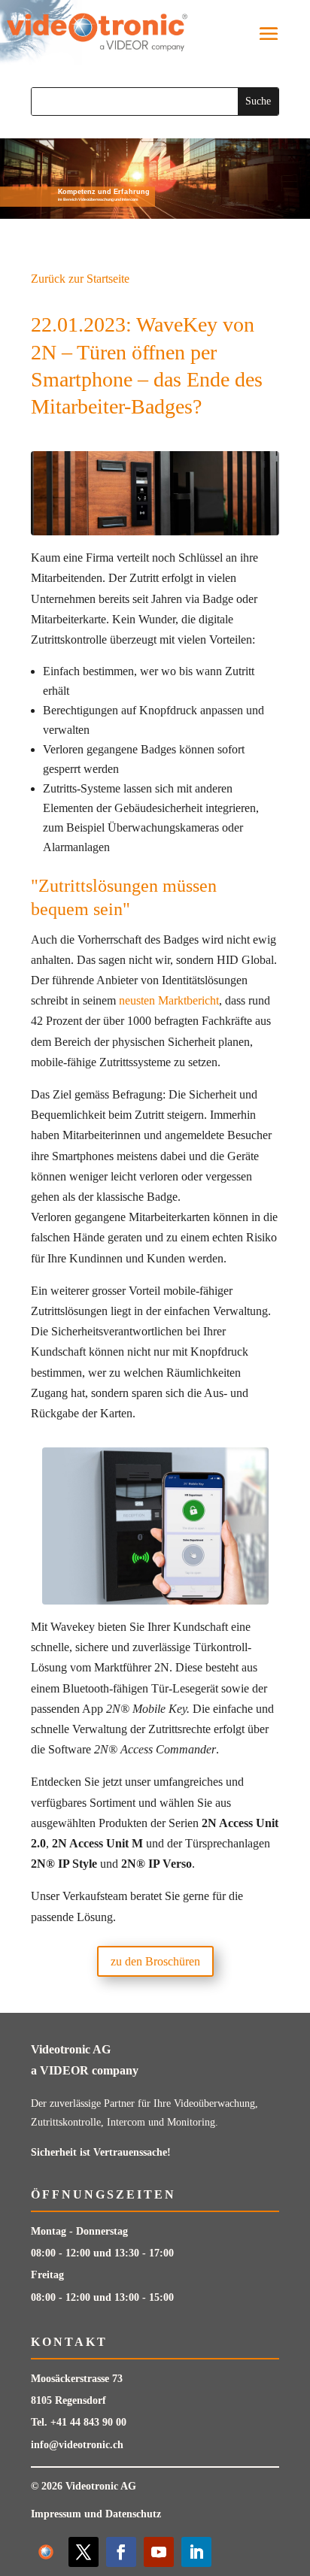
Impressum (56, 2514)
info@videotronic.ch (77, 2445)
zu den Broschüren (155, 1961)
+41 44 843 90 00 (88, 2422)
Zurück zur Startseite (80, 279)
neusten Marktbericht (169, 1000)
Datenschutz (133, 2514)
